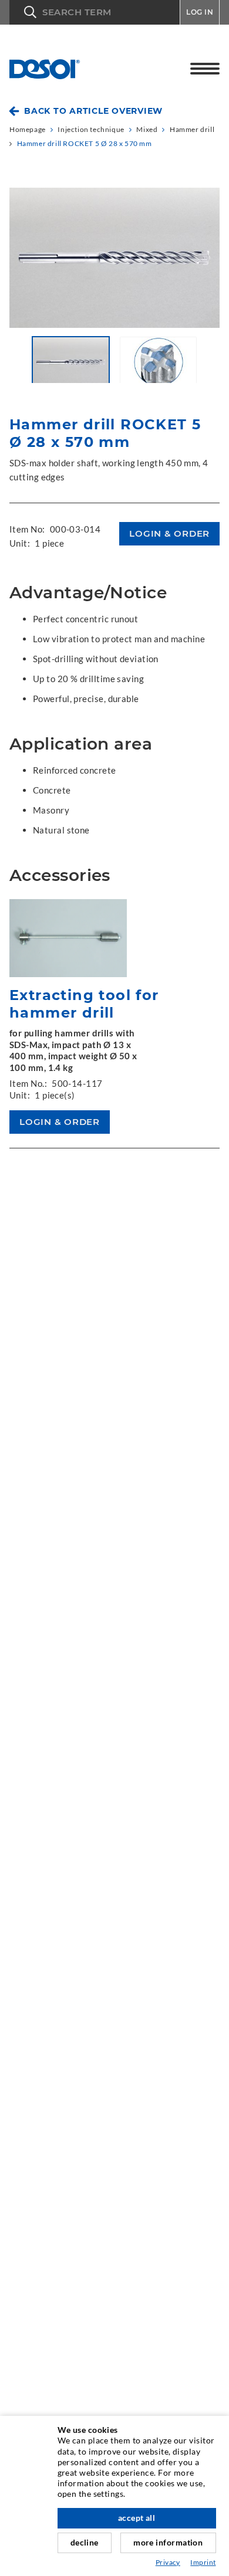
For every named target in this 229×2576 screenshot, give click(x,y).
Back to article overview (93, 111)
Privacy (168, 2562)
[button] (95, 12)
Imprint (203, 2562)
